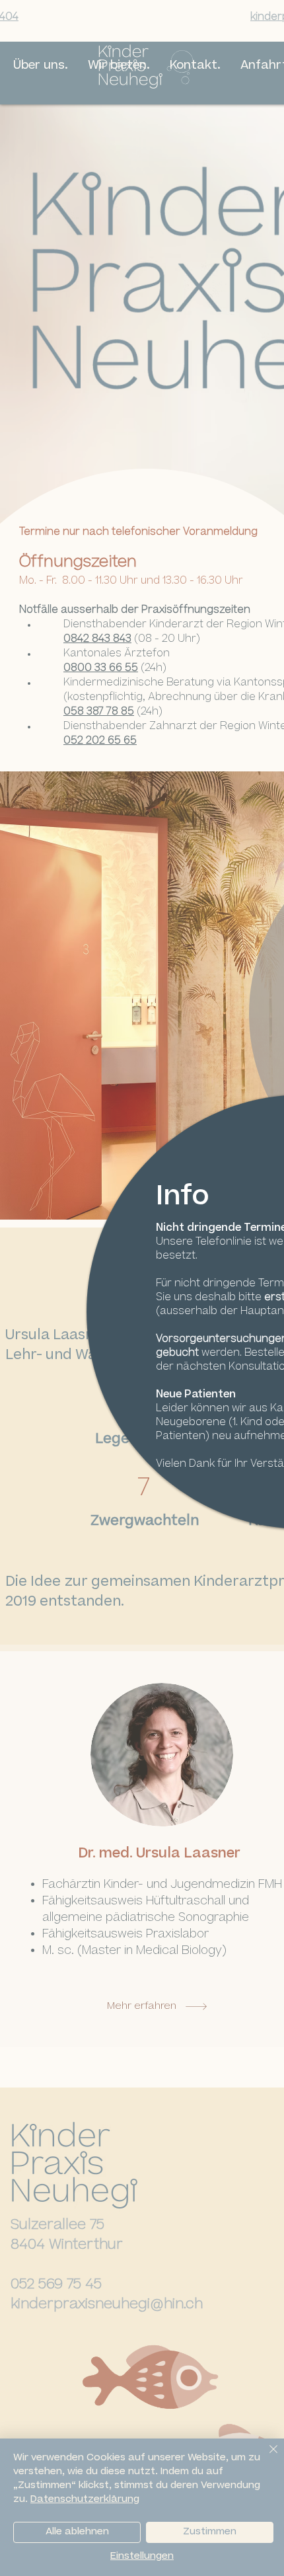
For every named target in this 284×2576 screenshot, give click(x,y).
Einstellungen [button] (142, 2557)
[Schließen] (266, 2457)
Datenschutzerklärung (85, 2500)
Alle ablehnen (77, 2532)
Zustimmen (210, 2532)
